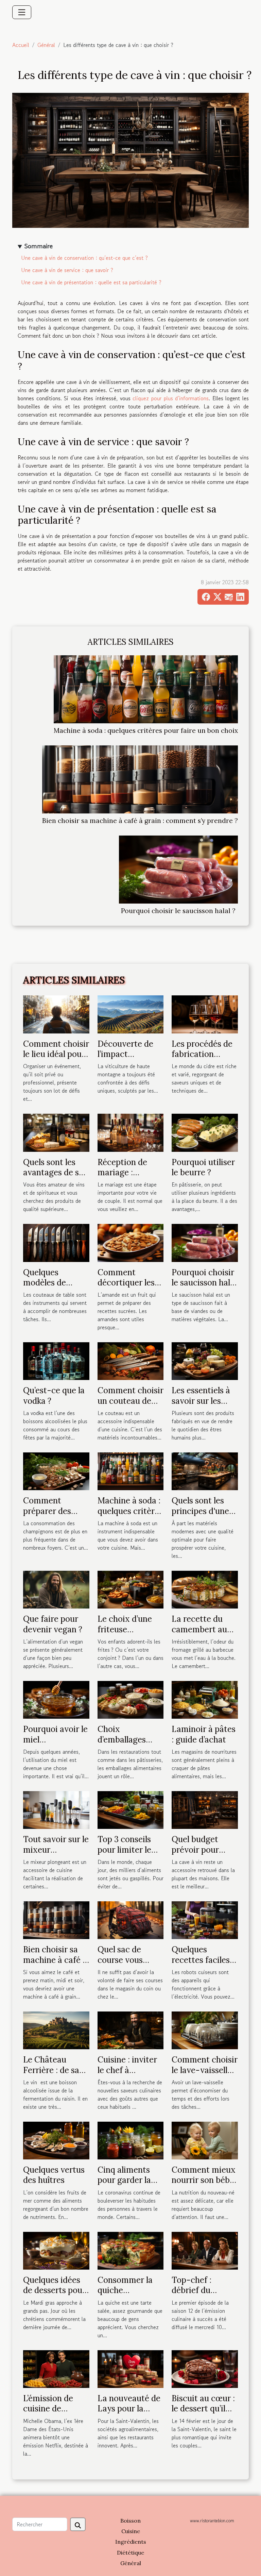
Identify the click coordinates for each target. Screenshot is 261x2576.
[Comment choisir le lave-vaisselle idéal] (205, 2030)
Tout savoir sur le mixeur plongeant (56, 1850)
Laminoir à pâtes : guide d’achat (204, 1734)
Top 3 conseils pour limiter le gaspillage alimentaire (124, 1855)
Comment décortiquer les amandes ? (126, 1283)
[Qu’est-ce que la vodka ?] (56, 1360)
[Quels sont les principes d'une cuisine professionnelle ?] (205, 1470)
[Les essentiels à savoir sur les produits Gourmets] (205, 1360)
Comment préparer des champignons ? (51, 1511)
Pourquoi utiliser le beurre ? (203, 1167)
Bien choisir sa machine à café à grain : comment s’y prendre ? (140, 821)
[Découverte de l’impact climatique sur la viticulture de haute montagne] (131, 1013)
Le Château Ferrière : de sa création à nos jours (51, 2075)
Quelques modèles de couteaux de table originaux (52, 1288)
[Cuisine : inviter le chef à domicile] (131, 2030)
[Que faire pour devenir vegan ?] (56, 1589)
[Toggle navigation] (22, 12)
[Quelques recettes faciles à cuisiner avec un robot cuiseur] (205, 1919)
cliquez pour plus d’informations (171, 398)
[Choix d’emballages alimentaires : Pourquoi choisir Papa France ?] (131, 1699)
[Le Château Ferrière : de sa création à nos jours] (56, 2030)
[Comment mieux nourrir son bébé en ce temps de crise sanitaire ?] (205, 2140)
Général (46, 45)
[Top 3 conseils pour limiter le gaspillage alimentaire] (131, 1809)
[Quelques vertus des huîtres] (56, 2140)
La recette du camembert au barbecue (199, 1629)
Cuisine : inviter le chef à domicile (127, 2070)
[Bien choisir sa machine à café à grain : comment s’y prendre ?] (140, 779)
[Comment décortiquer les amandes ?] (131, 1242)
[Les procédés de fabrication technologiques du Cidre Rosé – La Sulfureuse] (205, 1013)
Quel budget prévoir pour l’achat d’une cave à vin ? (195, 1855)
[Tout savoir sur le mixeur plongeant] (56, 1809)
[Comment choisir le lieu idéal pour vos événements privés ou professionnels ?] (56, 1013)
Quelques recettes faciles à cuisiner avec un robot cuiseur (204, 1965)
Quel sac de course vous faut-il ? (120, 1960)
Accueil (21, 45)
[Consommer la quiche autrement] (131, 2250)
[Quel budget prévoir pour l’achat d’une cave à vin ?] (205, 1809)
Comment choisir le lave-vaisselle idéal (205, 2070)
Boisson (130, 2521)
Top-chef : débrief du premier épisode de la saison (202, 2295)
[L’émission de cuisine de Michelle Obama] (56, 2368)
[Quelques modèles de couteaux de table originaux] (56, 1242)
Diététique (130, 2553)
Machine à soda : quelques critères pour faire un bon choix (146, 730)
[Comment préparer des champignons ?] (56, 1470)
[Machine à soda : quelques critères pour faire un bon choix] (146, 689)
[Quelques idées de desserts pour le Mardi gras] (56, 2250)
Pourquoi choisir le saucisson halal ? (178, 911)
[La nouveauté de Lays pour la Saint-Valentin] (131, 2368)
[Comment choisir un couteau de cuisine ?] (131, 1360)
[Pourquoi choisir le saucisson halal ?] (178, 870)
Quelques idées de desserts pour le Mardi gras (54, 2290)
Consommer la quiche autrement (125, 2290)
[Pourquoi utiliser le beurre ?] (205, 1132)
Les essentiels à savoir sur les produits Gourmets (201, 1406)
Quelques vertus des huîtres (54, 2175)
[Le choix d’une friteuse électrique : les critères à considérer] (131, 1589)
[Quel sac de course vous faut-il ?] (131, 1919)
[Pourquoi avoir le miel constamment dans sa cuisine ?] (56, 1699)
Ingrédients (131, 2542)
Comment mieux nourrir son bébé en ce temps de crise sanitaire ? (204, 2185)
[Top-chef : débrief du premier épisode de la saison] (205, 2250)
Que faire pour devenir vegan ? (53, 1624)
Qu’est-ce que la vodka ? (54, 1395)
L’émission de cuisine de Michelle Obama (54, 2409)
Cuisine (131, 2531)
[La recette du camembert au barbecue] (205, 1589)
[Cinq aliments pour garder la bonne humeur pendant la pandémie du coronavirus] (131, 2140)
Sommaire (39, 246)
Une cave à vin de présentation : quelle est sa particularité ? (91, 282)
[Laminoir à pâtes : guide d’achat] (205, 1699)
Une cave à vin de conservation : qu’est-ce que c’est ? (84, 258)
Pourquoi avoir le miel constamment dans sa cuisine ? (55, 1745)
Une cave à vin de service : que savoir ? (67, 270)
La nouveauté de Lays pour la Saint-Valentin (129, 2409)
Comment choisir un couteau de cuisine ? (130, 1401)
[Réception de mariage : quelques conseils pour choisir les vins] (131, 1132)
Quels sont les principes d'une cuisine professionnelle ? (203, 1516)
